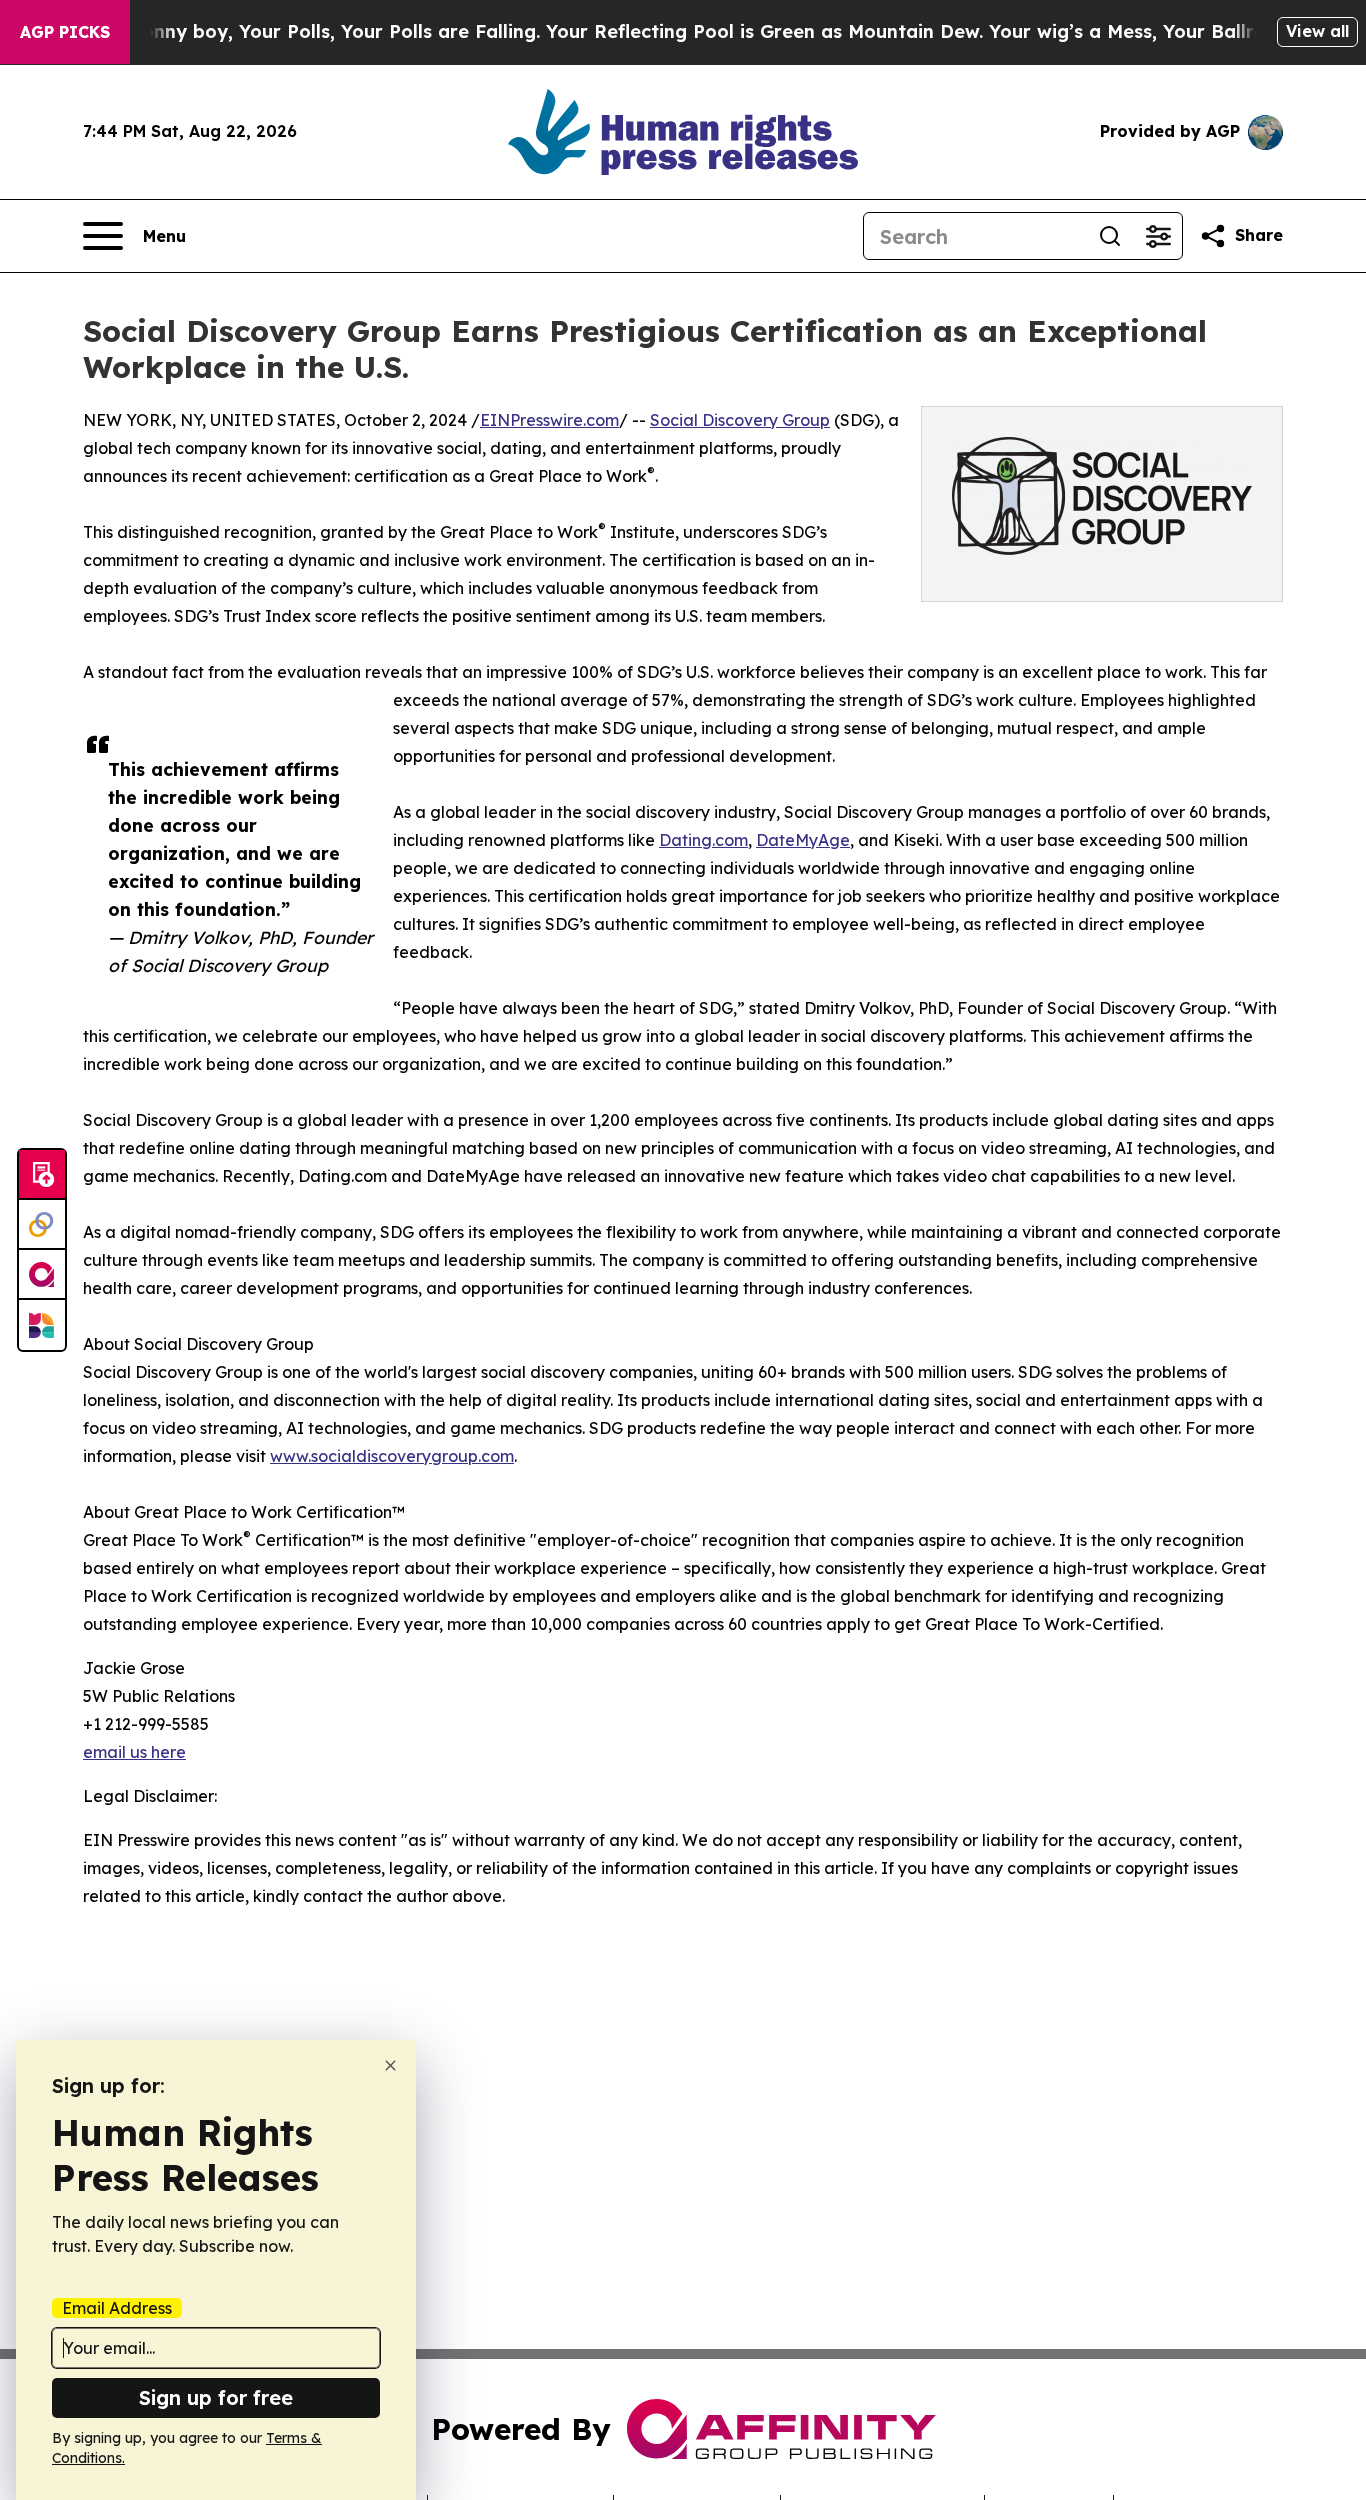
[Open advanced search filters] (1158, 236)
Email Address (117, 2308)
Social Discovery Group (740, 420)
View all (1317, 31)
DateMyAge (803, 840)
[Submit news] (42, 1175)
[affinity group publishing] (42, 1275)
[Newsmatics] (42, 1325)
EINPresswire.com (549, 420)
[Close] (390, 2065)
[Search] (1110, 236)
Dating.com (703, 840)
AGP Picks (65, 32)
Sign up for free (216, 2397)
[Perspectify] (42, 1225)
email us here (134, 1752)
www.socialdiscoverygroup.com (392, 1456)
